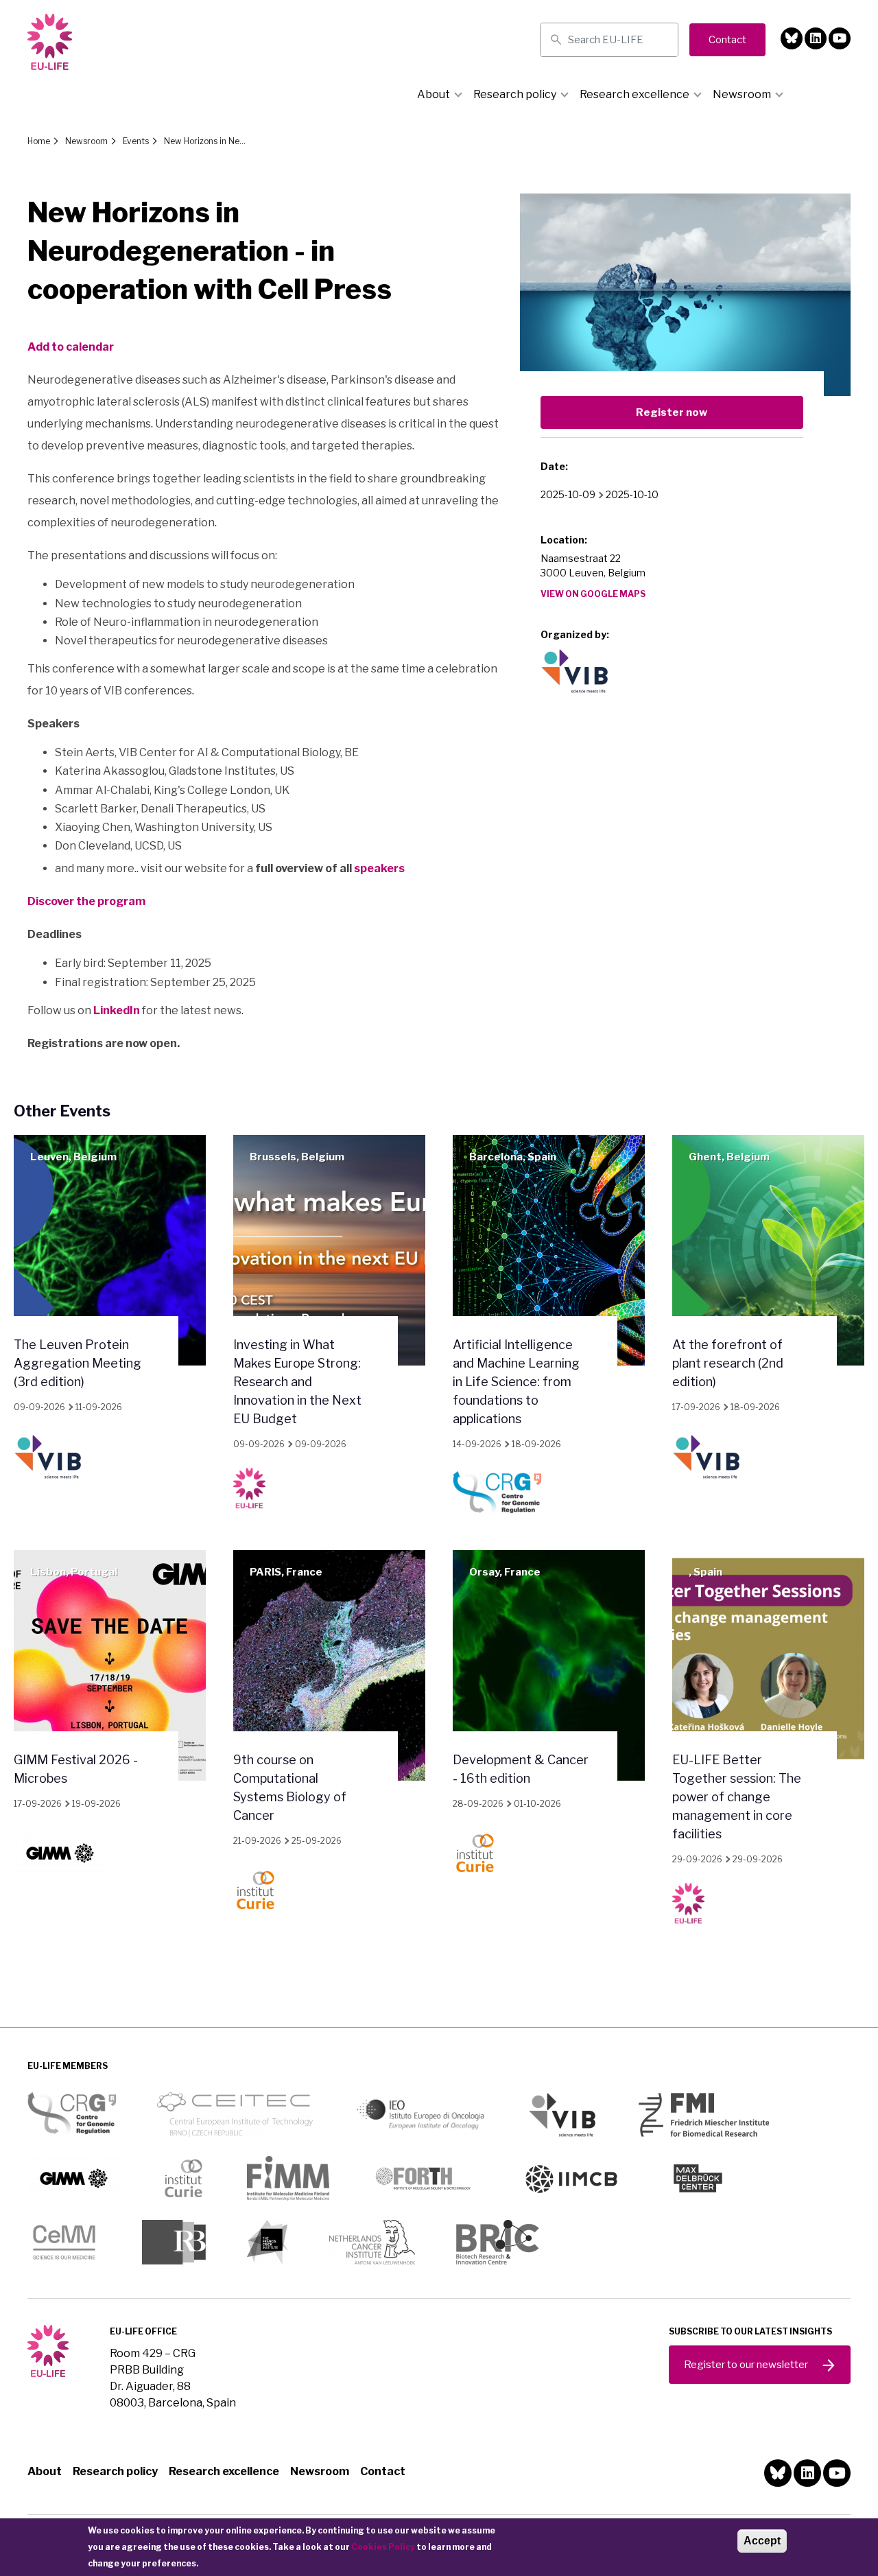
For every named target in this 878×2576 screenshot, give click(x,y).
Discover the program (86, 901)
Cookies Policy (383, 2547)
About (434, 94)
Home (39, 141)
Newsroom (742, 94)
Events (136, 141)
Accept (762, 2541)
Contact (383, 2471)
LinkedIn (117, 1010)
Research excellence (634, 94)
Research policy (515, 94)
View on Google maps (593, 594)
